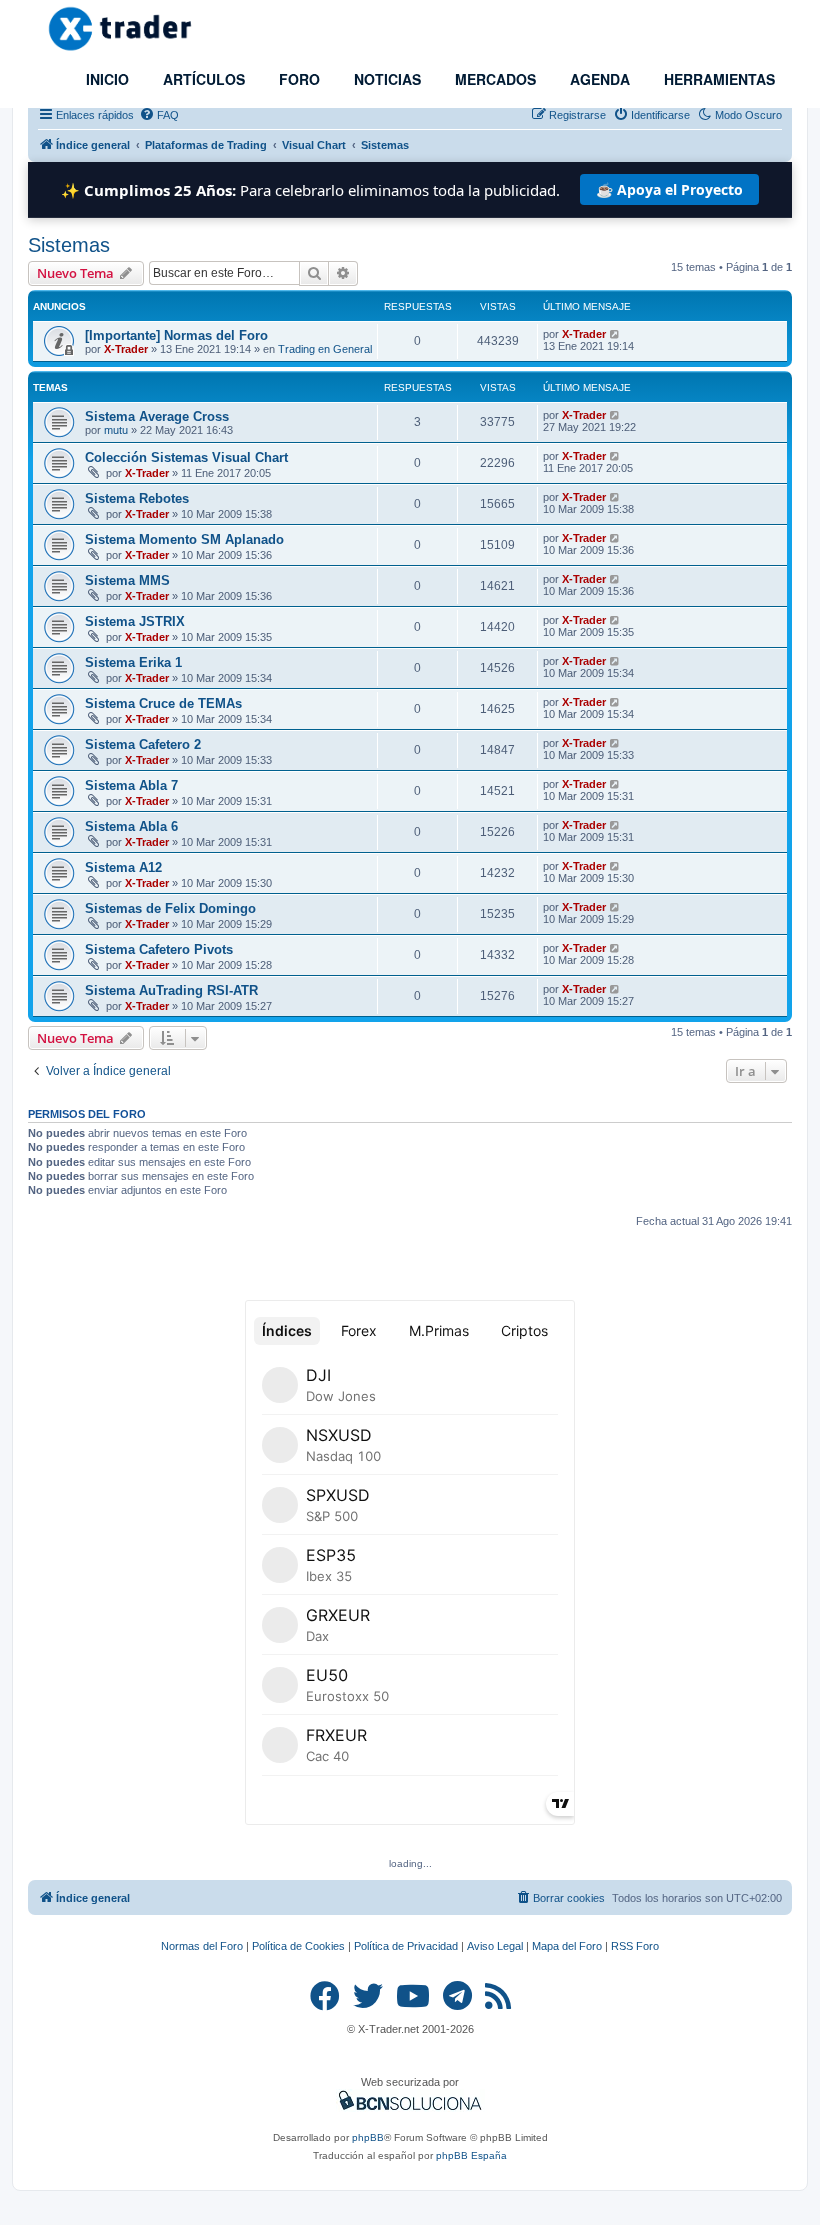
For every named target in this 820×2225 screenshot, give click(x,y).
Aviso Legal (495, 1946)
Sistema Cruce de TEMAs (163, 703)
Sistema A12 (123, 867)
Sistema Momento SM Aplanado (184, 539)
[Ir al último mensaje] (615, 334)
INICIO (105, 79)
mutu (116, 430)
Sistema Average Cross (157, 416)
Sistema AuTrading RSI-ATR (171, 990)
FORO (297, 79)
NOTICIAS (385, 79)
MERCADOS (493, 79)
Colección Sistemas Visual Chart (186, 457)
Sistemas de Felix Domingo (170, 908)
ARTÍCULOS (202, 79)
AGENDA (598, 79)
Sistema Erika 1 (133, 662)
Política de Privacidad (406, 1946)
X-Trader (126, 349)
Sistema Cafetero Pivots (159, 949)
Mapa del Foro (567, 1946)
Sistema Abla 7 (131, 785)
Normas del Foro (202, 1946)
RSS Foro (635, 1946)
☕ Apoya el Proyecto (669, 189)
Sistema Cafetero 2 (143, 744)
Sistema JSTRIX (135, 621)
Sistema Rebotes (137, 498)
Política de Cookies (298, 1946)
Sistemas (69, 245)
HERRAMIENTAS (717, 79)
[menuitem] (159, 115)
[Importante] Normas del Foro (176, 335)
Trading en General (325, 349)
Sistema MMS (127, 580)
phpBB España (471, 2155)
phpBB (368, 2137)
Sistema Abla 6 (131, 826)
